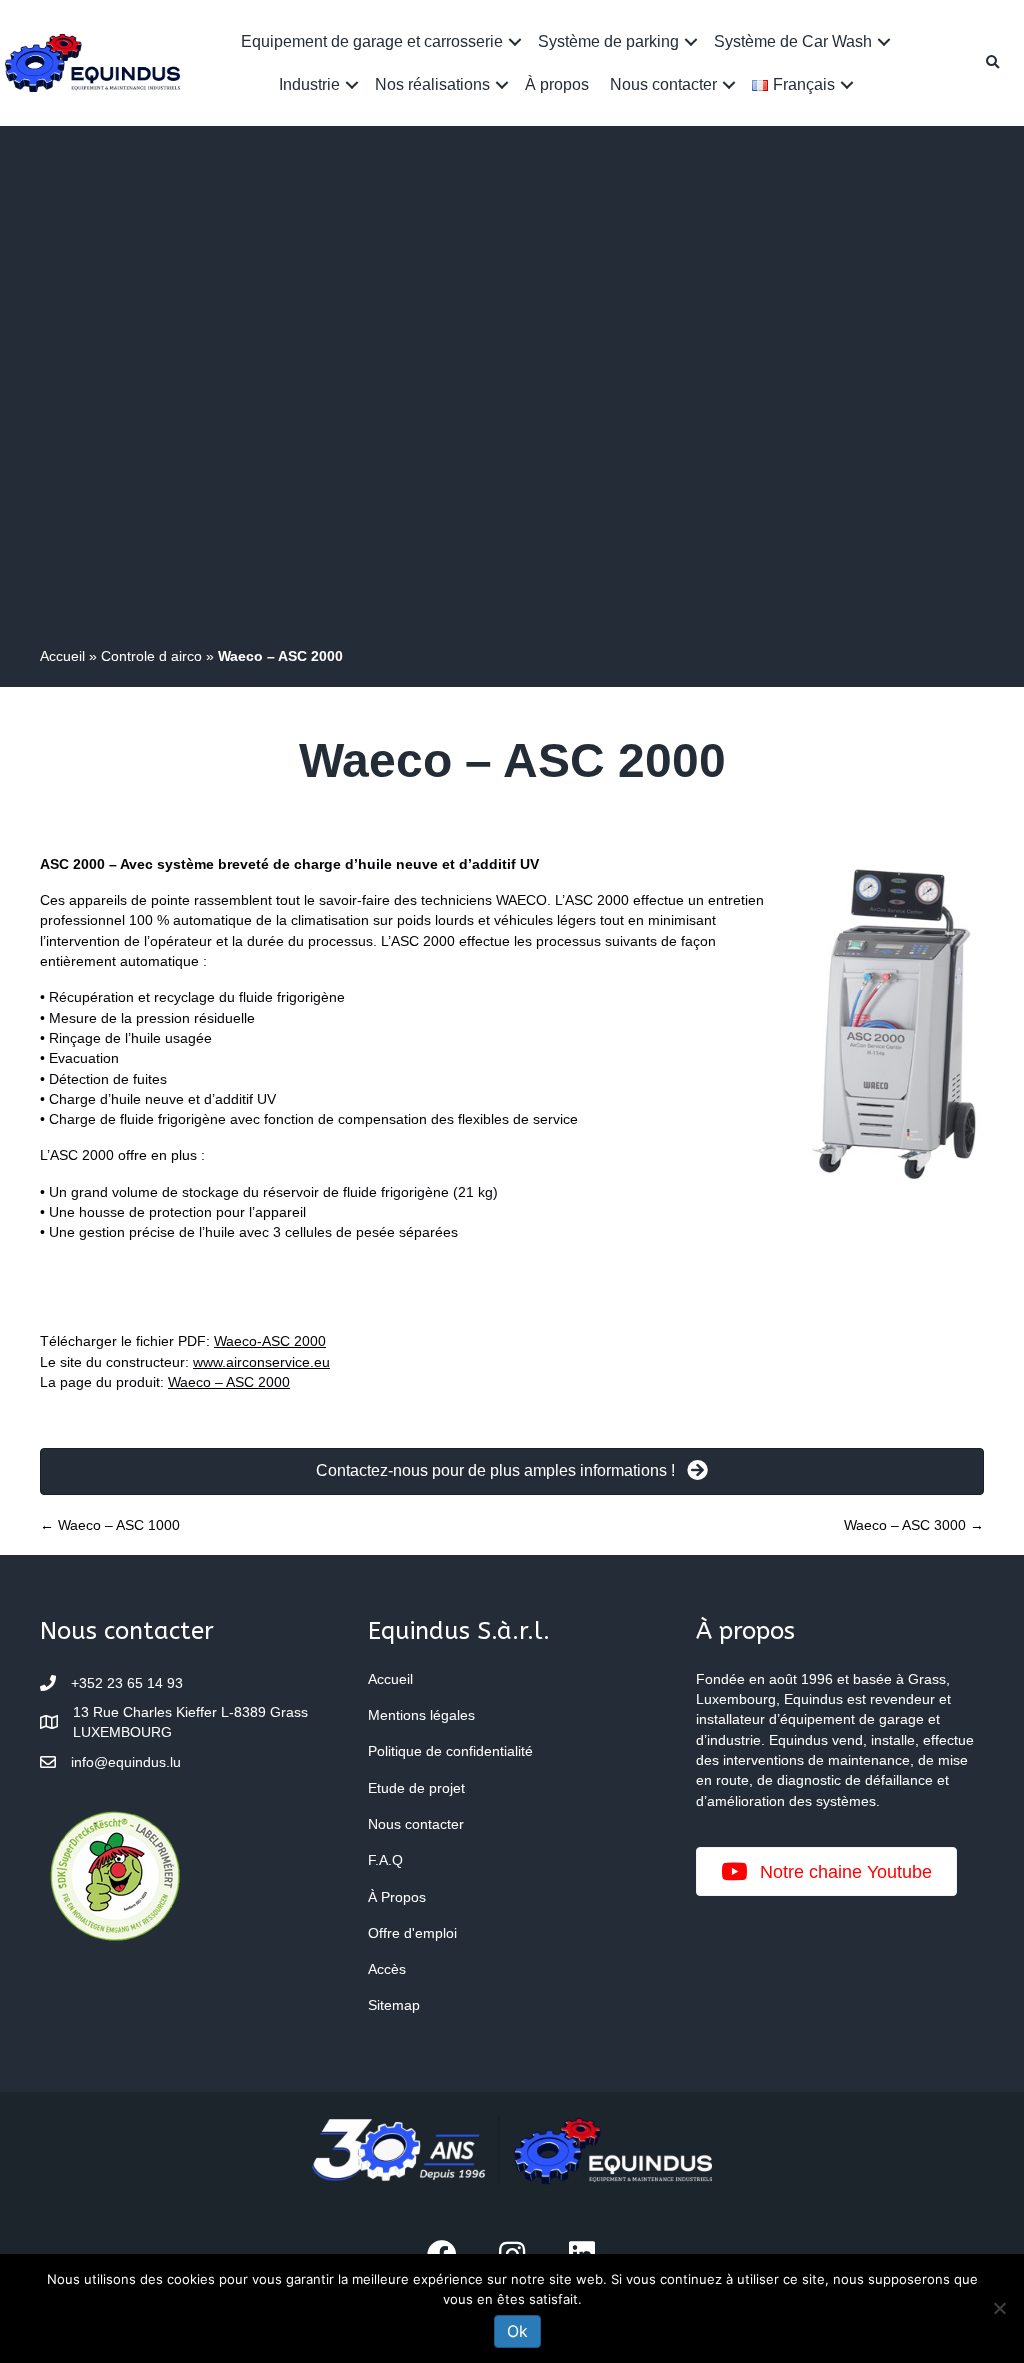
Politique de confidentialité (450, 1751)
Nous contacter (663, 84)
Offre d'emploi (412, 1933)
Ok (517, 2331)
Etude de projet (416, 1788)
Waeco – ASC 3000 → (914, 1525)
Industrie (309, 84)
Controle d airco (151, 656)
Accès (387, 1969)
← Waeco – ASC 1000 (110, 1525)
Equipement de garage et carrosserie (372, 41)
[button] (515, 41)
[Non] (999, 2308)
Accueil (62, 656)
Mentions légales (421, 1715)
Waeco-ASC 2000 (270, 1341)
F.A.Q (385, 1860)
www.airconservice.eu (261, 1362)
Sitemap (394, 2005)
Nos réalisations (432, 84)
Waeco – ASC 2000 (229, 1382)
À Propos (397, 1897)
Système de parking (608, 41)
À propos (557, 84)
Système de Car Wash (793, 41)
